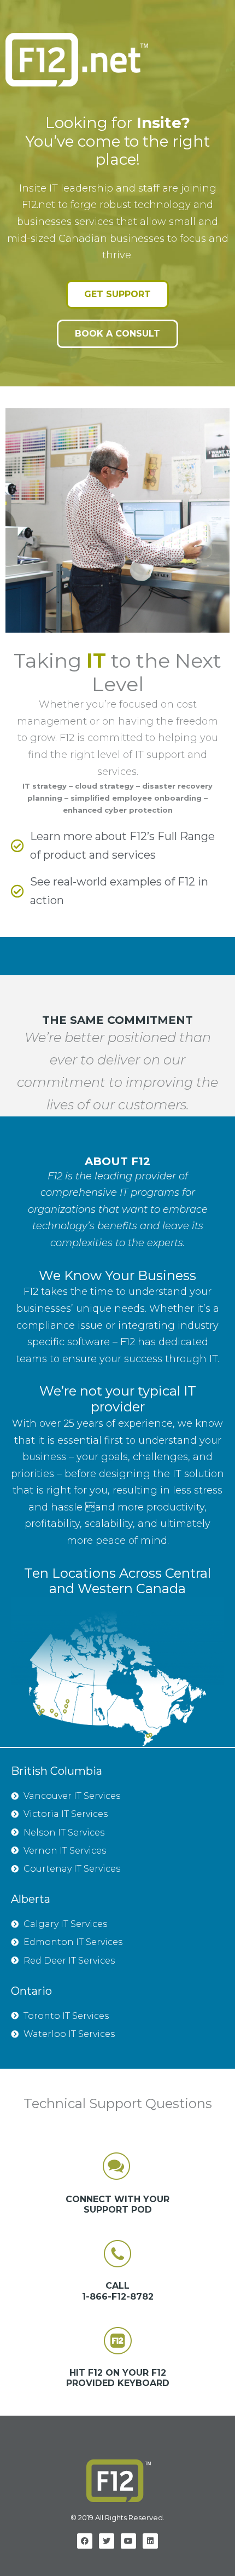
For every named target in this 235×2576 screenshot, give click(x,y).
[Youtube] (128, 2541)
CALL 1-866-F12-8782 (118, 2291)
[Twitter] (107, 2541)
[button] (117, 294)
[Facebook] (85, 2541)
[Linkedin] (150, 2541)
